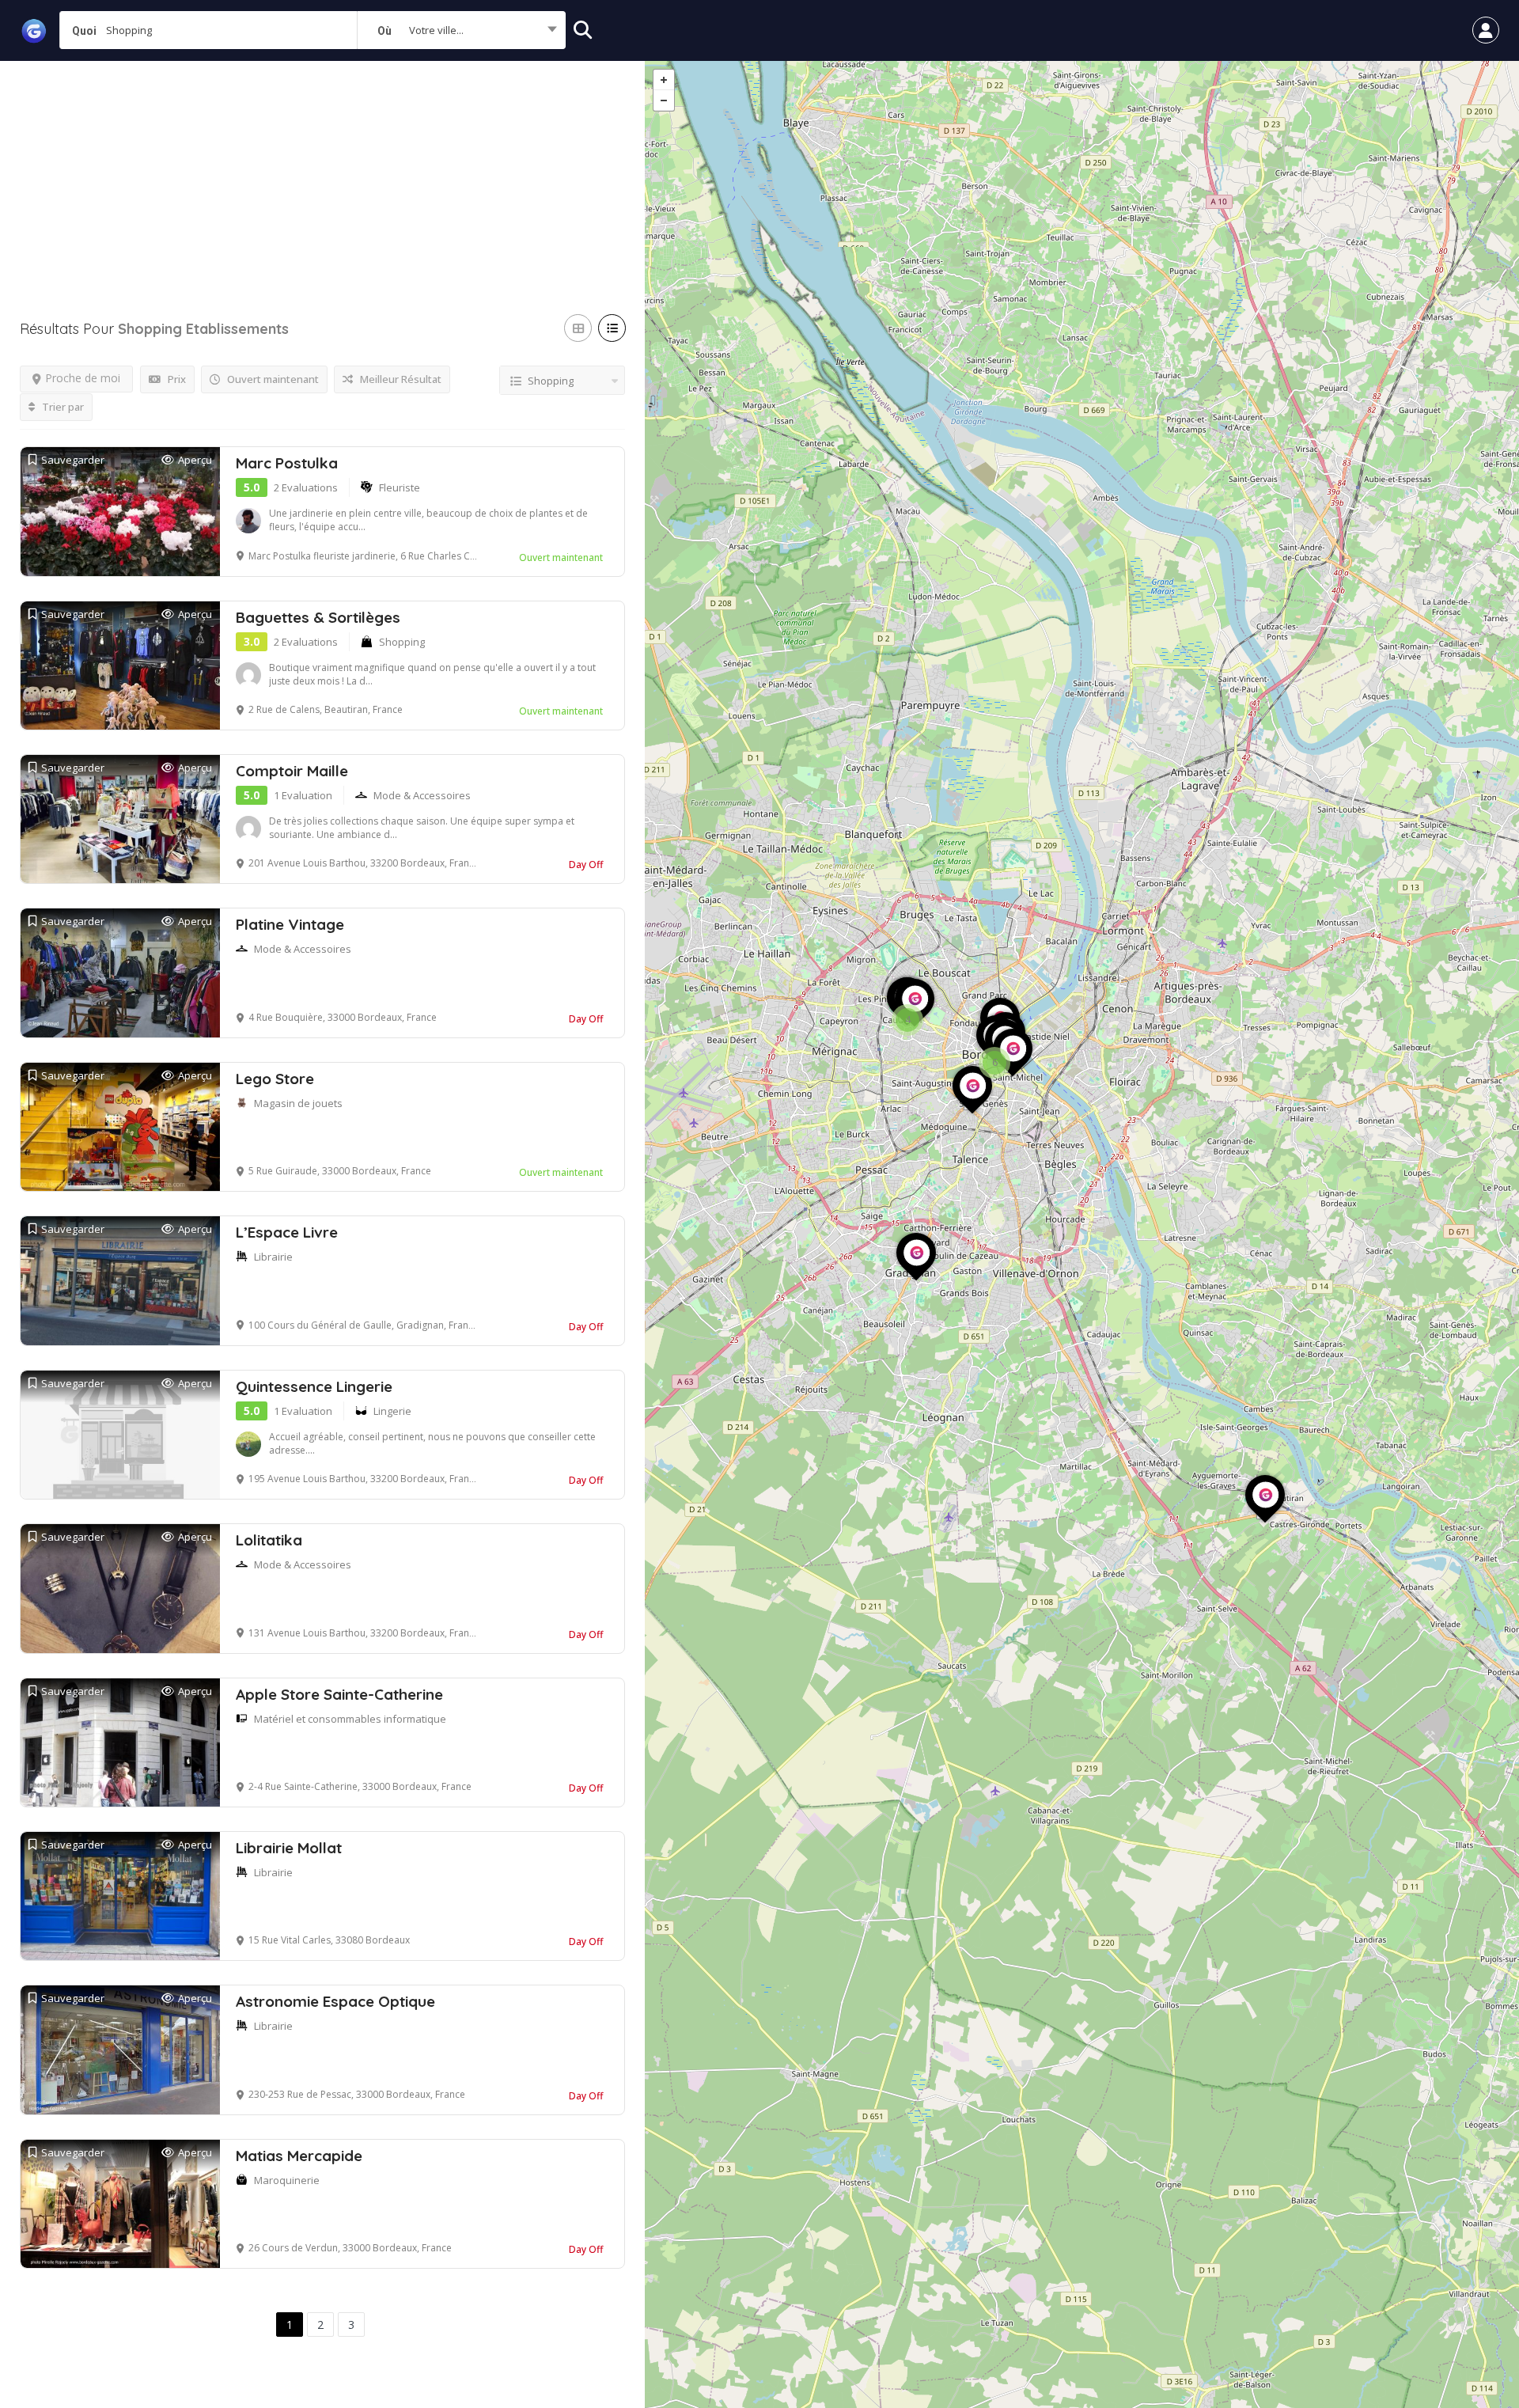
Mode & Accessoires (422, 795)
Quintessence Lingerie (314, 1386)
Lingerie (392, 1411)
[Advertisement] (322, 172)
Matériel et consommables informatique (350, 1719)
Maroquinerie (287, 2180)
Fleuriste (400, 487)
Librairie (273, 1257)
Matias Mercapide (299, 2156)
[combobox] (461, 30)
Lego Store (275, 1079)
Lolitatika (269, 1540)
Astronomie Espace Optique (335, 2001)
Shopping (402, 642)
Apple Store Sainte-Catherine (339, 1694)
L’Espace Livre (287, 1232)
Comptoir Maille (292, 771)
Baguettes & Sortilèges (318, 617)
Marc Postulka (287, 463)
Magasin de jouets (298, 1103)
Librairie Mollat (289, 1848)
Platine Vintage (290, 924)
